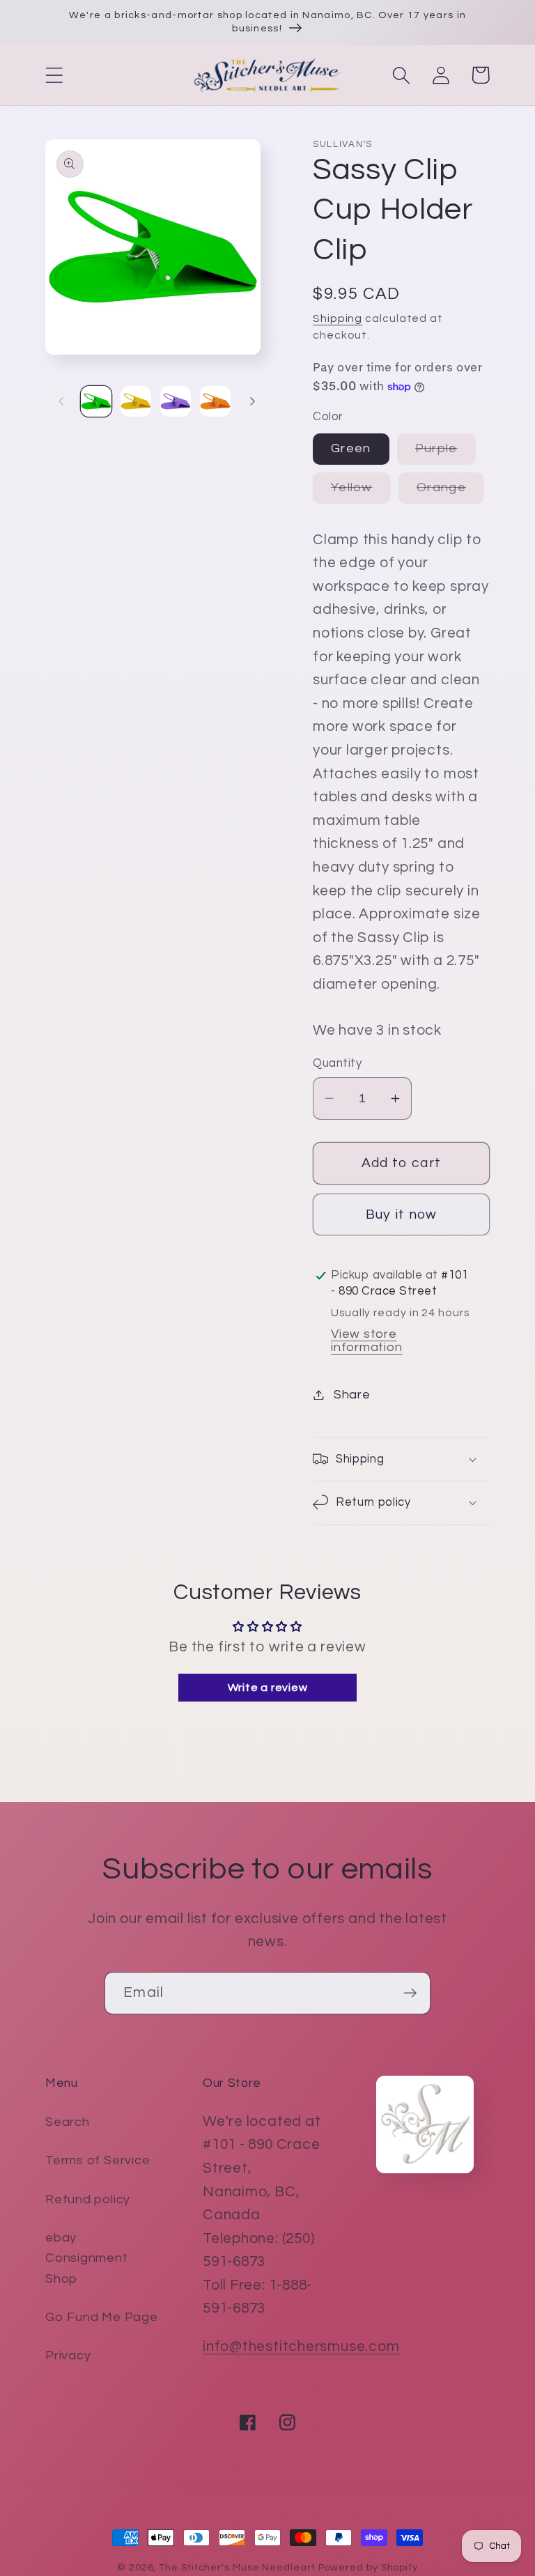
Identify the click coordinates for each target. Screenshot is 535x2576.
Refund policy (88, 2199)
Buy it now (402, 1214)
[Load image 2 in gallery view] (136, 401)
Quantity (337, 1063)
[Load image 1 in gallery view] (96, 401)
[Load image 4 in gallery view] (215, 401)
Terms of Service (98, 2160)
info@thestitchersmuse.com (301, 2346)
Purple (445, 453)
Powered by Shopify (368, 2567)
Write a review (268, 1688)
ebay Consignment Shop (87, 2258)
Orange (450, 492)
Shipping (338, 318)
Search (68, 2122)
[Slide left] (61, 401)
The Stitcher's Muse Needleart (237, 2567)
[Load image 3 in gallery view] (176, 401)
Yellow (361, 492)
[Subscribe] (410, 1993)
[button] (54, 75)
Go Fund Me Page (102, 2317)
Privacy (68, 2355)
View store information (367, 1341)
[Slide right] (252, 401)
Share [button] (352, 1395)
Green (351, 448)
